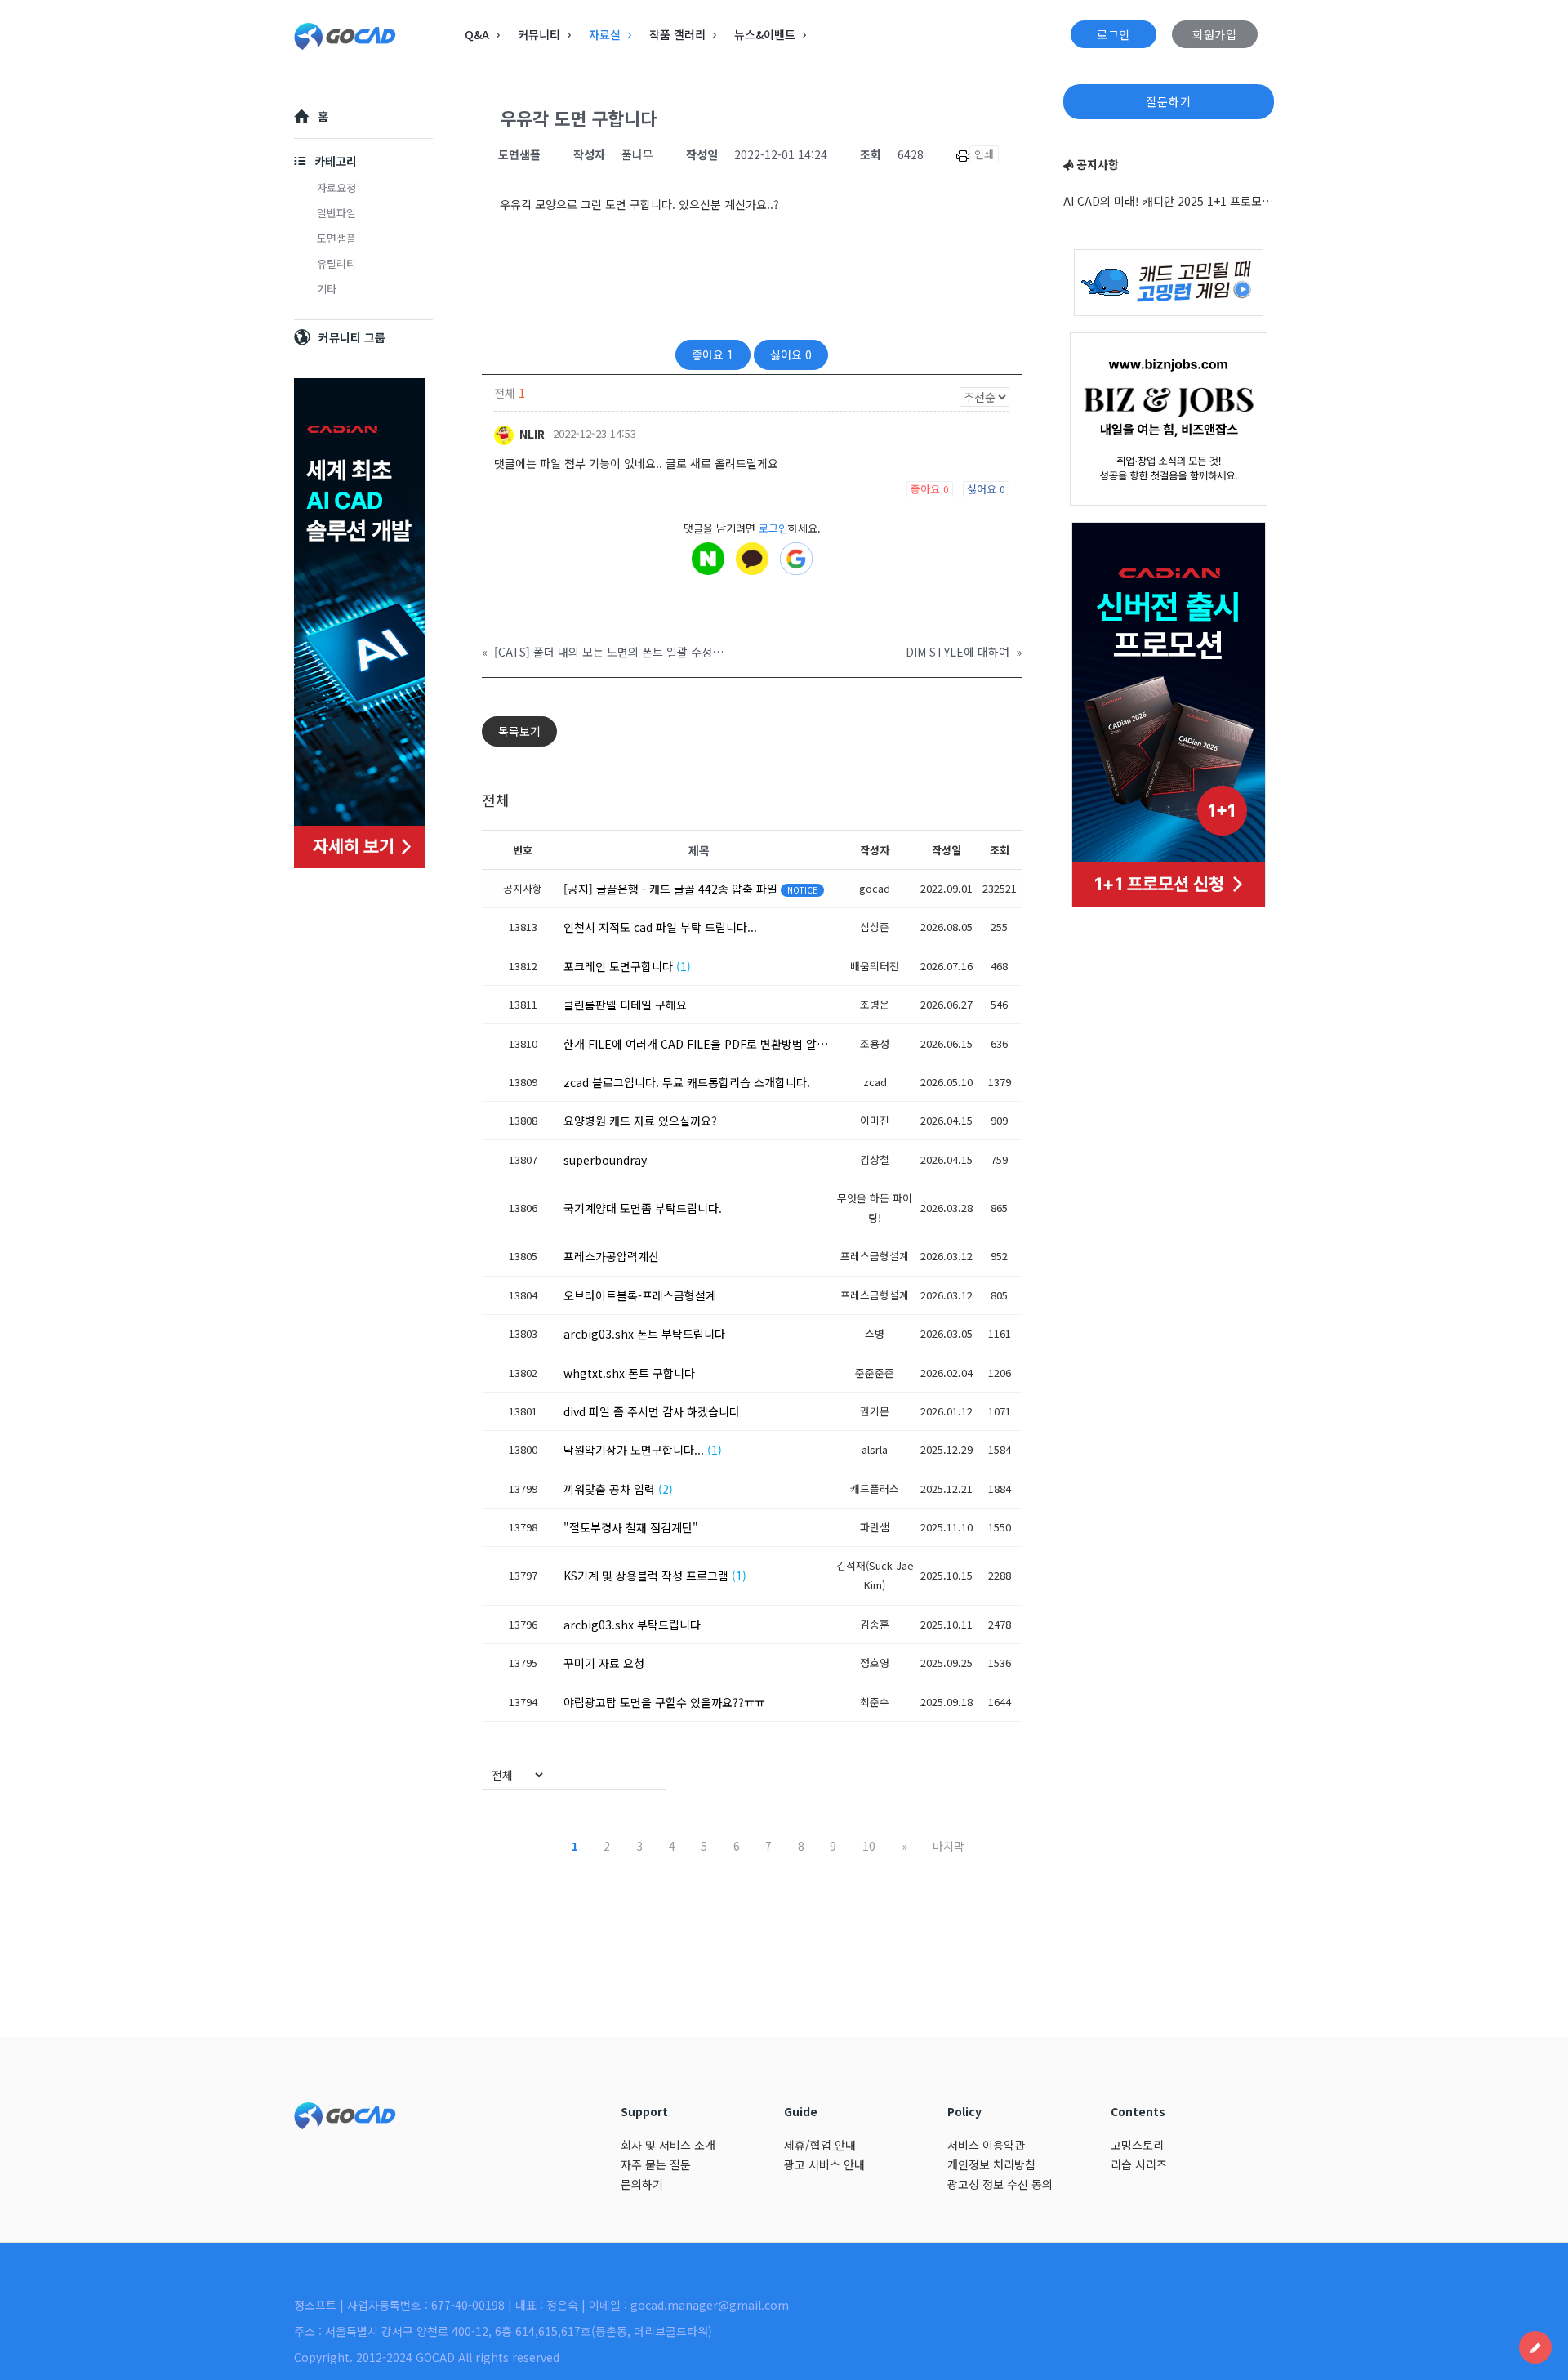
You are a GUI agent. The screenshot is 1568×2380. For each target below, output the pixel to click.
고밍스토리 (1137, 2145)
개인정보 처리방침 (991, 2164)
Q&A (477, 34)
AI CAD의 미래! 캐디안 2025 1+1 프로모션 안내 (1169, 201)
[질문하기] (1535, 2347)
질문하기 (1168, 101)
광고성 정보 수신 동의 (1000, 2184)
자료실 (605, 34)
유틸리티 (336, 263)
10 (869, 1846)
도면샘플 (336, 238)
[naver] (708, 559)
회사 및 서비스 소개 (668, 2145)
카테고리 (336, 161)
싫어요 (791, 354)
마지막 (949, 1846)
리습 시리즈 (1139, 2164)
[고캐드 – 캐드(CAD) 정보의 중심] (376, 35)
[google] (796, 559)
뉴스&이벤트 (765, 34)
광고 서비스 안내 (824, 2164)
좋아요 (713, 354)
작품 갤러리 (677, 34)
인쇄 (984, 154)
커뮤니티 (539, 34)
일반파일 (336, 213)
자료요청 (336, 187)
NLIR (530, 434)
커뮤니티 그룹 (352, 337)
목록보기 (519, 731)
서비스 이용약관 (986, 2145)
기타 (327, 289)
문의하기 (642, 2184)
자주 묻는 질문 (656, 2164)
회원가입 (1215, 34)
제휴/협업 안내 (820, 2145)
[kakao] (752, 559)
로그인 (1114, 34)
